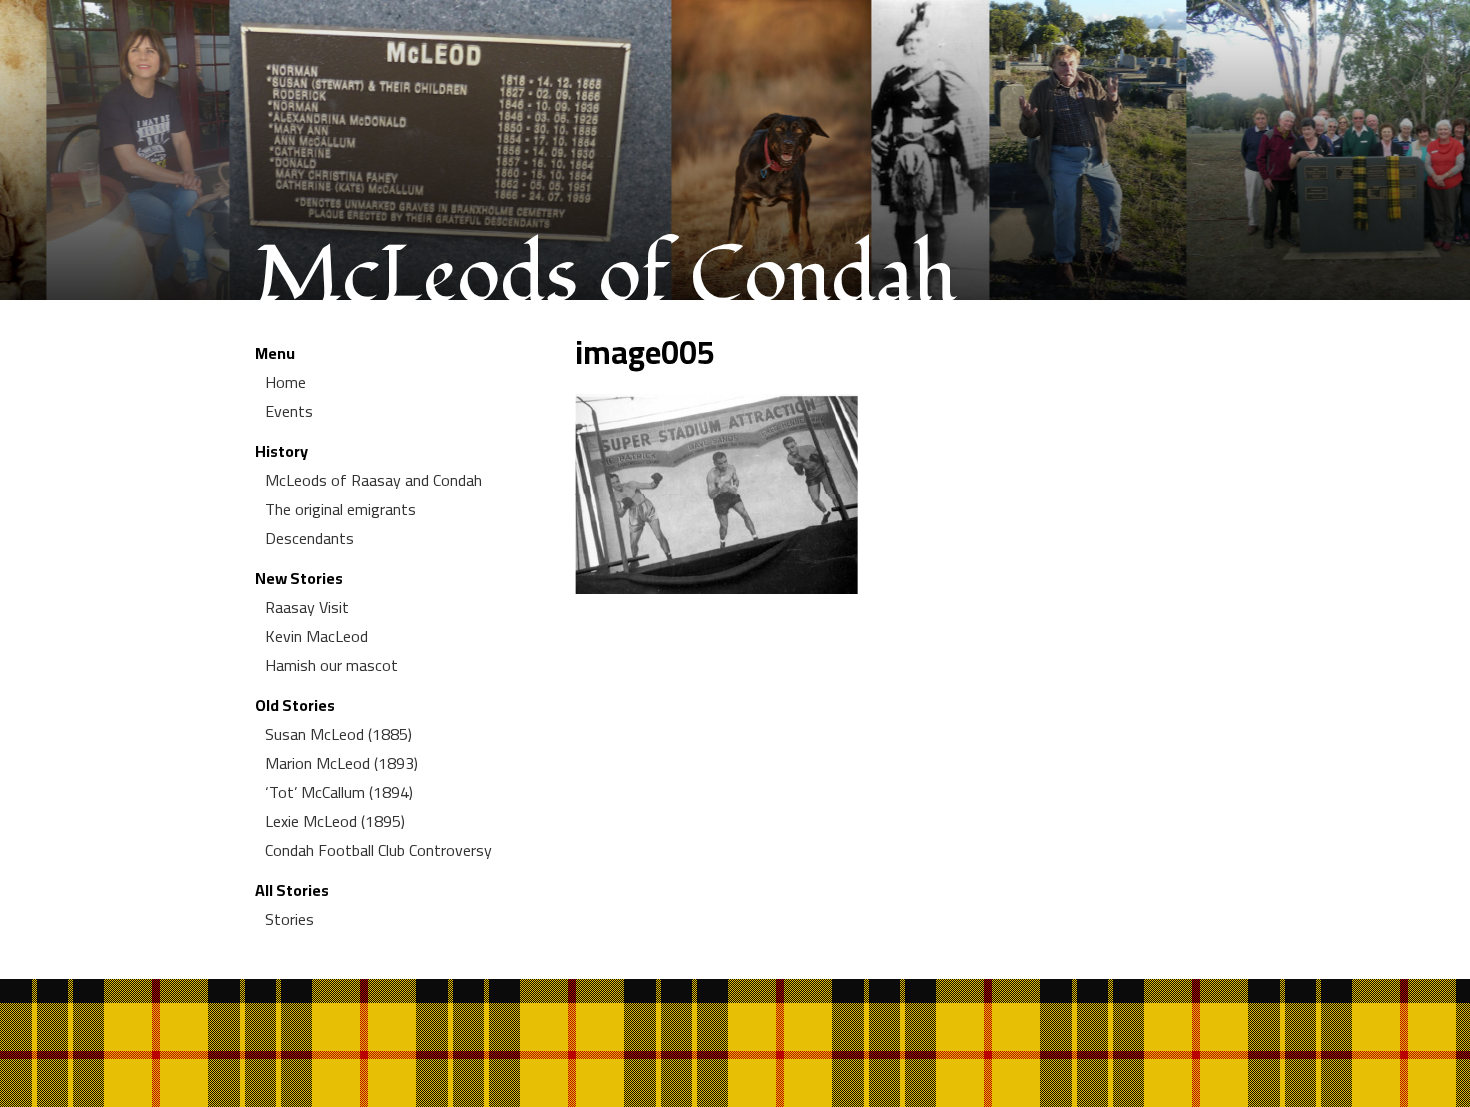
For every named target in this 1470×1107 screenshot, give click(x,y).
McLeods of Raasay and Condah (373, 480)
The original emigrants (340, 509)
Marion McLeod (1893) (341, 763)
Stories (289, 919)
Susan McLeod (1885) (338, 734)
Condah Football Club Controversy (378, 850)
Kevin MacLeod (316, 636)
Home (285, 382)
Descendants (309, 538)
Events (289, 411)
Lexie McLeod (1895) (335, 821)
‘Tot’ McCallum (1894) (339, 792)
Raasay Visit (307, 607)
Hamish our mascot (331, 665)
